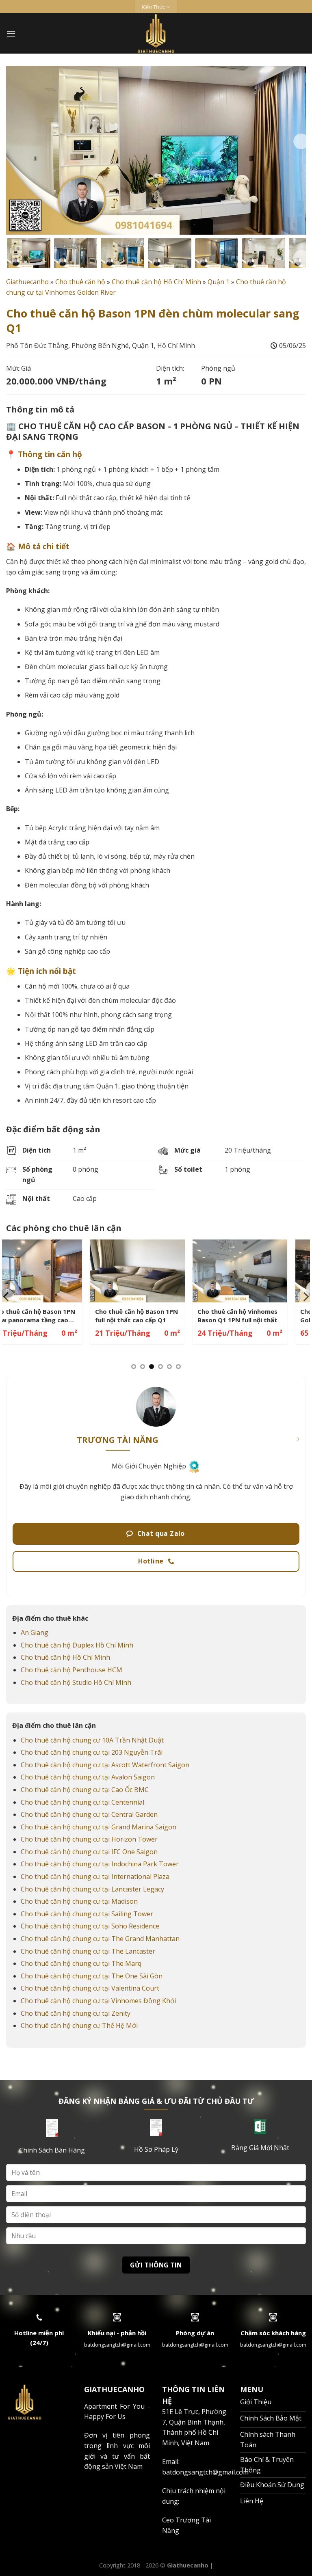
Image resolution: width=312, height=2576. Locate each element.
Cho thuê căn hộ (80, 282)
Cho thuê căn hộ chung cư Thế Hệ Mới (79, 2025)
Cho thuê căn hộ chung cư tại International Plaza (95, 1876)
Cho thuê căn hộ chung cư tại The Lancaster (88, 1951)
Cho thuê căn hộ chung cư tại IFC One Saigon (89, 1852)
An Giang (35, 1632)
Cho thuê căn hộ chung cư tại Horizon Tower (89, 1839)
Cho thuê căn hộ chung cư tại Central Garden (89, 1814)
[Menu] (11, 33)
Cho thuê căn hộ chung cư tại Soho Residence (90, 1926)
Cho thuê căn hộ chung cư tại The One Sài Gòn (92, 1976)
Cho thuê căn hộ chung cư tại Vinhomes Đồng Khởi (98, 2001)
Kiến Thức (153, 7)
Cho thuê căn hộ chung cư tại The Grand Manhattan (100, 1939)
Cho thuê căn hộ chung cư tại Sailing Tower (87, 1914)
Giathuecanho (27, 282)
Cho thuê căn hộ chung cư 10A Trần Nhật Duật (92, 1740)
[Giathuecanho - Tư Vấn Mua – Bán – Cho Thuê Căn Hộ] (156, 33)
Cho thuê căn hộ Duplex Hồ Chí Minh (77, 1645)
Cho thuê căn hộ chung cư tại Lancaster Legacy (92, 1889)
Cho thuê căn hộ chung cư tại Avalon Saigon (88, 1777)
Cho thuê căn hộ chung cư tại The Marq (81, 1963)
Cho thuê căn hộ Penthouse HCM (71, 1670)
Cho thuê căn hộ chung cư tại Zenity (76, 2013)
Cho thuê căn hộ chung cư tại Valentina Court (90, 1988)
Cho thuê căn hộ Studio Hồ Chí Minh (76, 1682)
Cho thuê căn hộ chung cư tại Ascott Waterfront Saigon (105, 1765)
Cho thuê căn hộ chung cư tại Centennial (82, 1802)
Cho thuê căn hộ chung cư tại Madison (79, 1901)
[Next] (301, 141)
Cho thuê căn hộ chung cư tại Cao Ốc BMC (85, 1790)
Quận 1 (219, 282)
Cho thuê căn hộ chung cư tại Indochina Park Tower (100, 1864)
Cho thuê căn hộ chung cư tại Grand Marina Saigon (99, 1827)
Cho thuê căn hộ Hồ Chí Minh (156, 282)
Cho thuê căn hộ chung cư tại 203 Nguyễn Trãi (92, 1752)
